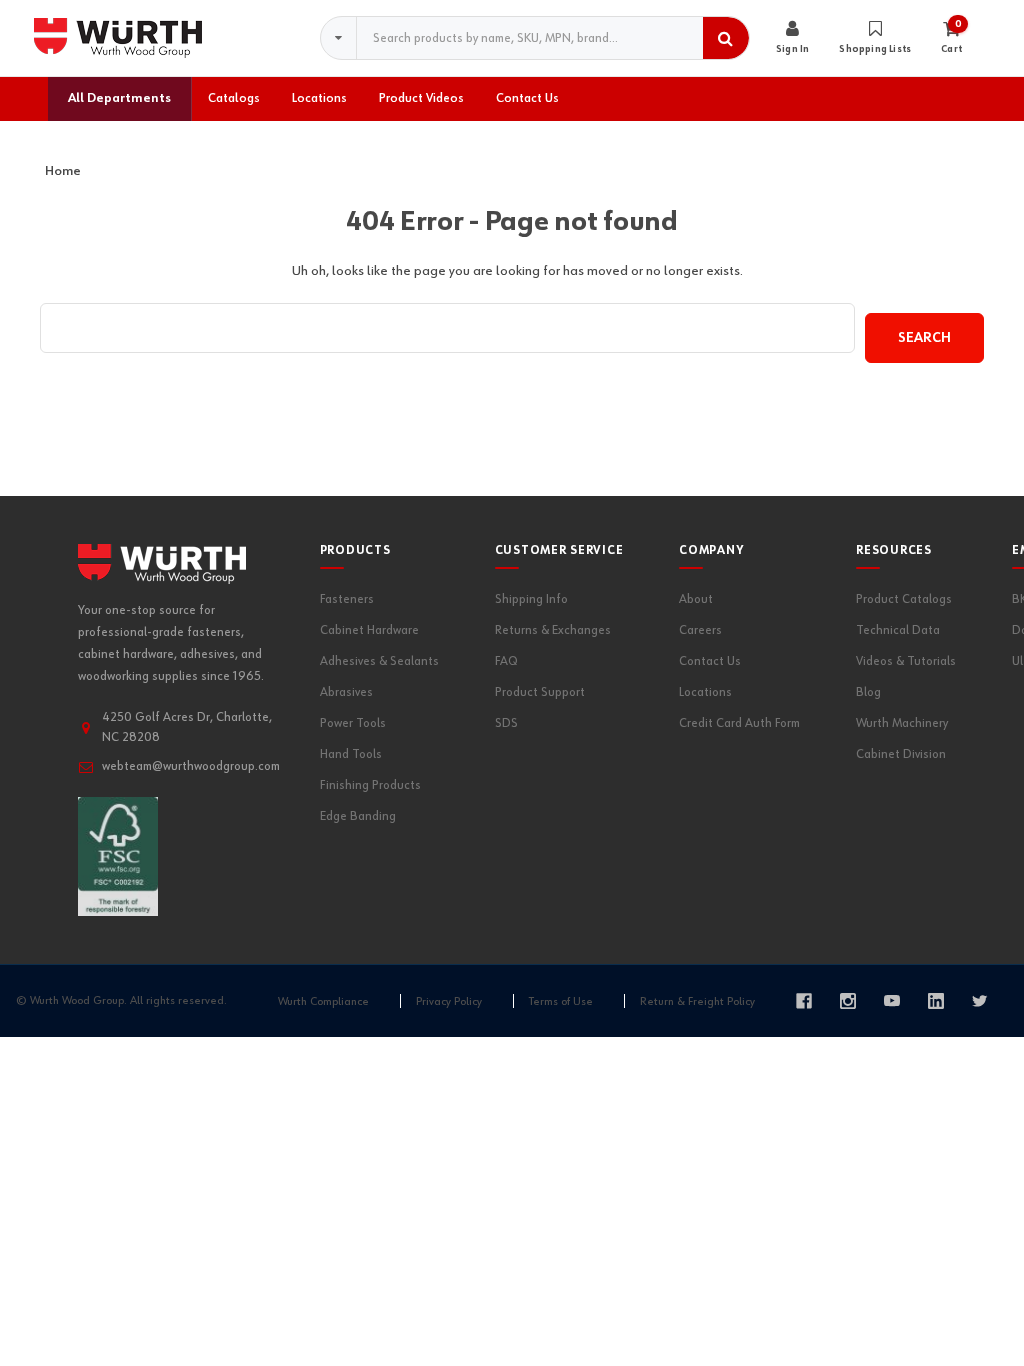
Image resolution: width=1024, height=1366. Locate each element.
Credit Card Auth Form (739, 723)
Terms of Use (561, 1002)
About (696, 599)
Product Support (540, 692)
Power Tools (353, 723)
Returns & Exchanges (553, 630)
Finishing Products (370, 785)
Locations (705, 692)
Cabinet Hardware (369, 630)
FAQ (506, 661)
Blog (868, 692)
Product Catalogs (904, 599)
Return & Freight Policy (697, 1002)
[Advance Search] (339, 38)
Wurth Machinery (902, 723)
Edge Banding (358, 816)
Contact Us (710, 661)
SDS (506, 723)
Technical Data (898, 630)
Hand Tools (351, 754)
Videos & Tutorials (906, 661)
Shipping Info (531, 599)
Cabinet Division (901, 754)
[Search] (726, 38)
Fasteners (347, 599)
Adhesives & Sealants (379, 661)
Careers (700, 630)
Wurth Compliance (323, 1002)
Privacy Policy (449, 1002)
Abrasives (346, 692)
